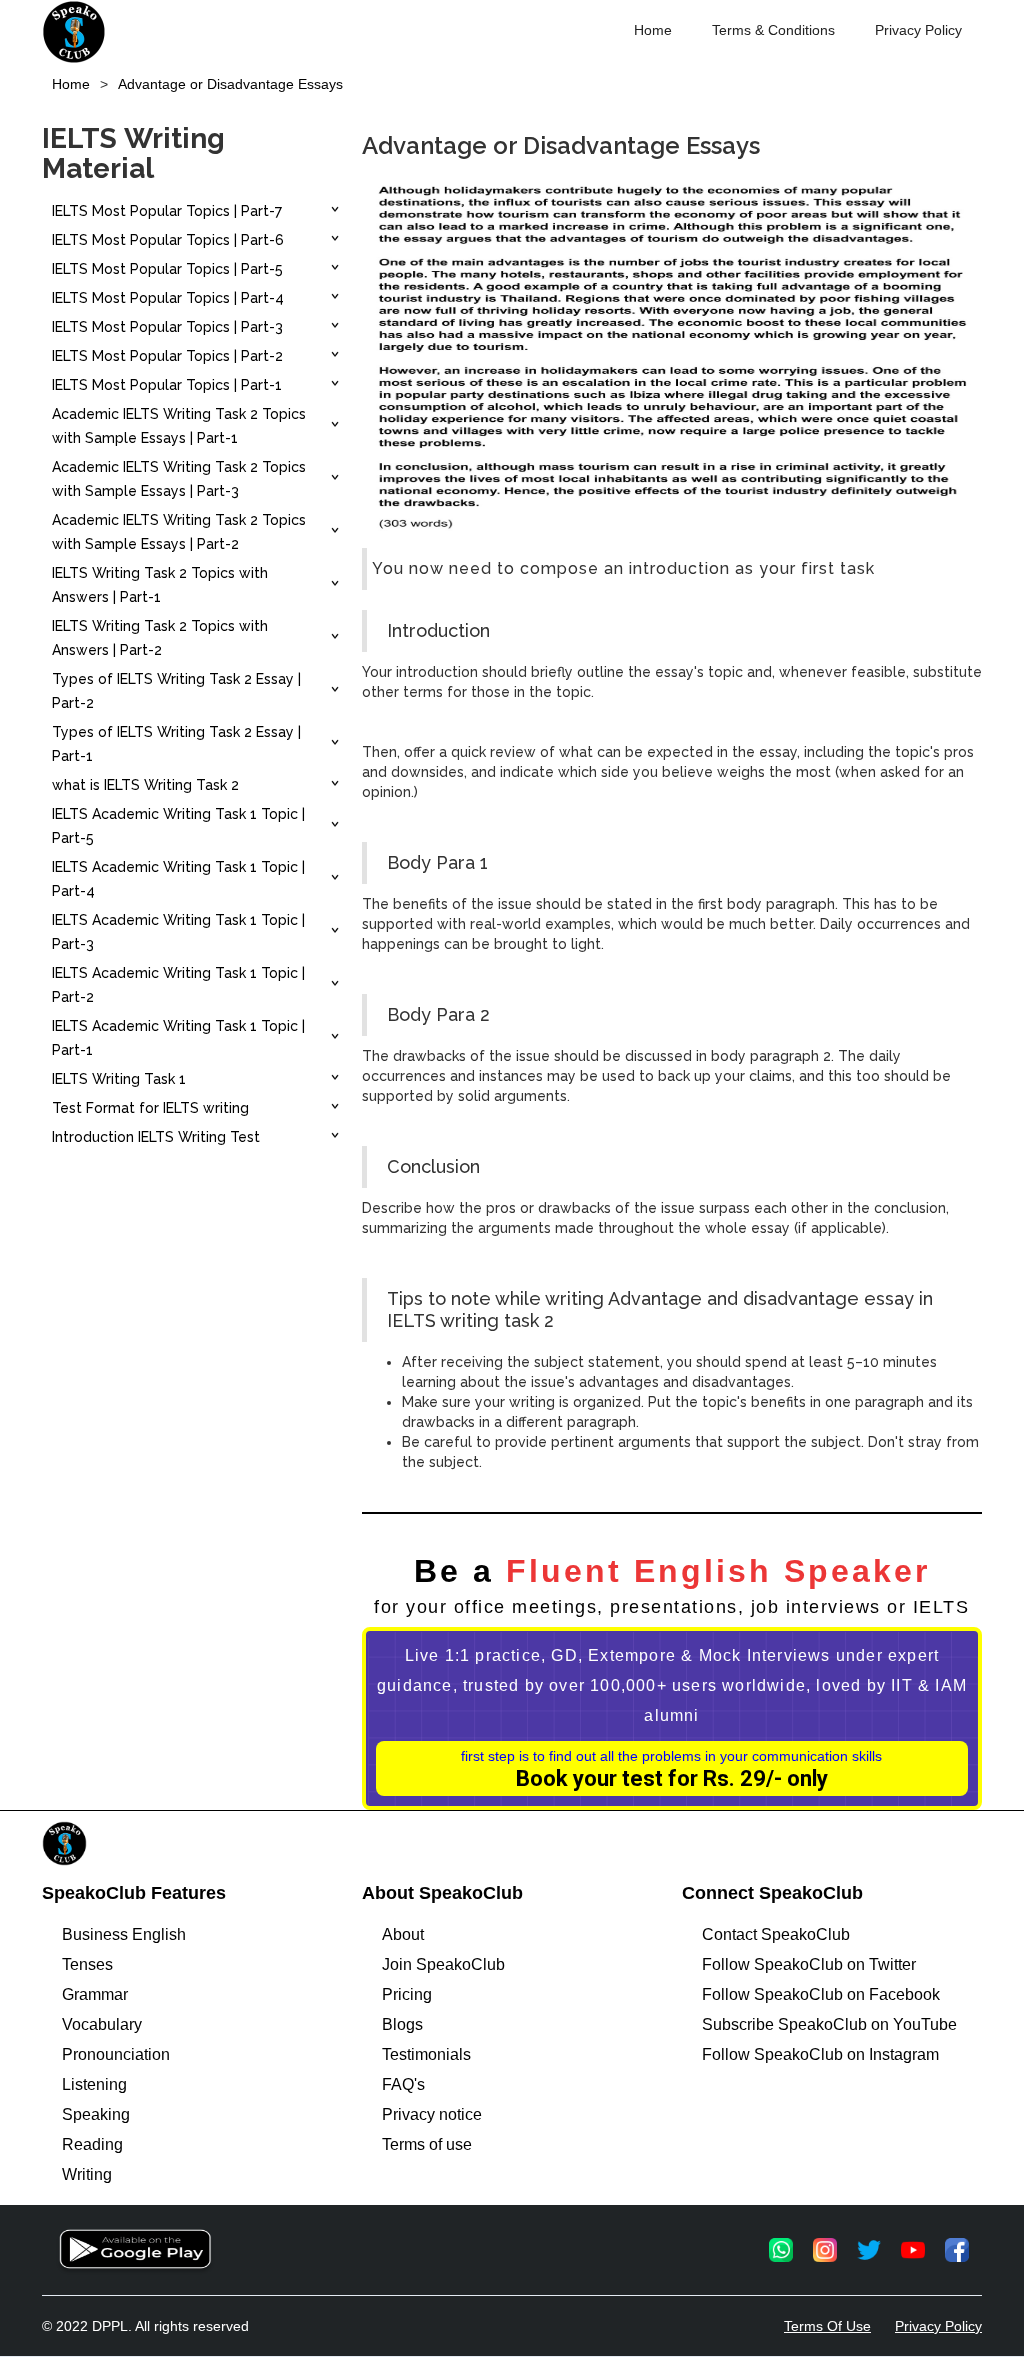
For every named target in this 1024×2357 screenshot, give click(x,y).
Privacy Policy (918, 30)
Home (653, 30)
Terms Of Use (827, 2326)
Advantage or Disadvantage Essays (230, 84)
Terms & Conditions (773, 30)
